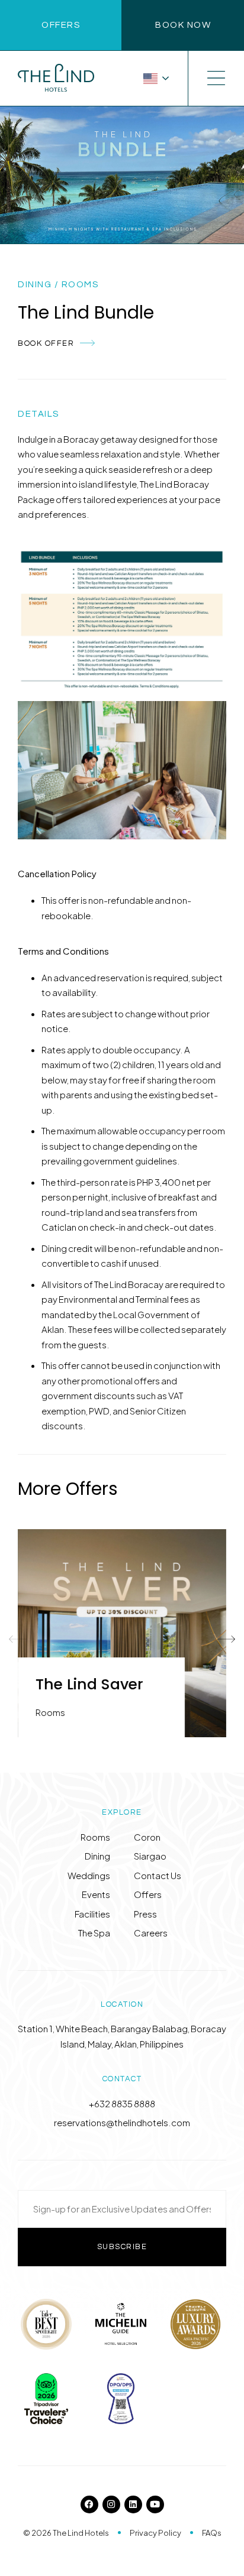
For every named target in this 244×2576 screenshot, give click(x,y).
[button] (18, 1639)
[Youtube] (155, 2504)
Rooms (80, 285)
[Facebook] (89, 2504)
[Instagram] (111, 2504)
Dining (35, 285)
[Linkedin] (133, 2504)
